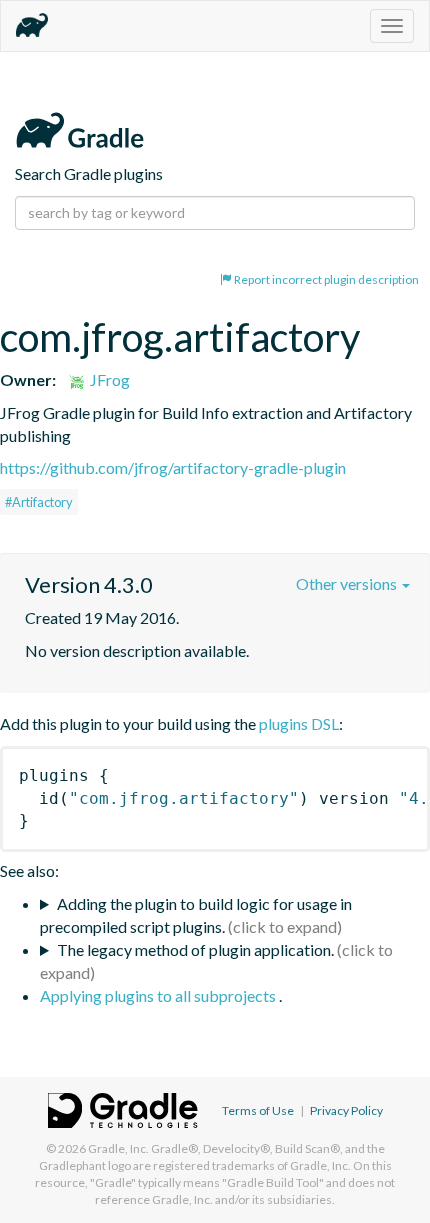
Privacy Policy (346, 1110)
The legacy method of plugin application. (195, 949)
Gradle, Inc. (118, 1148)
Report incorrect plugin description (325, 279)
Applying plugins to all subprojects (159, 995)
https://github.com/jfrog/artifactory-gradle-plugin (173, 467)
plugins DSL (299, 723)
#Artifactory (39, 502)
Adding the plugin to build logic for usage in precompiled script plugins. (196, 915)
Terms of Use (258, 1110)
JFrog (108, 379)
